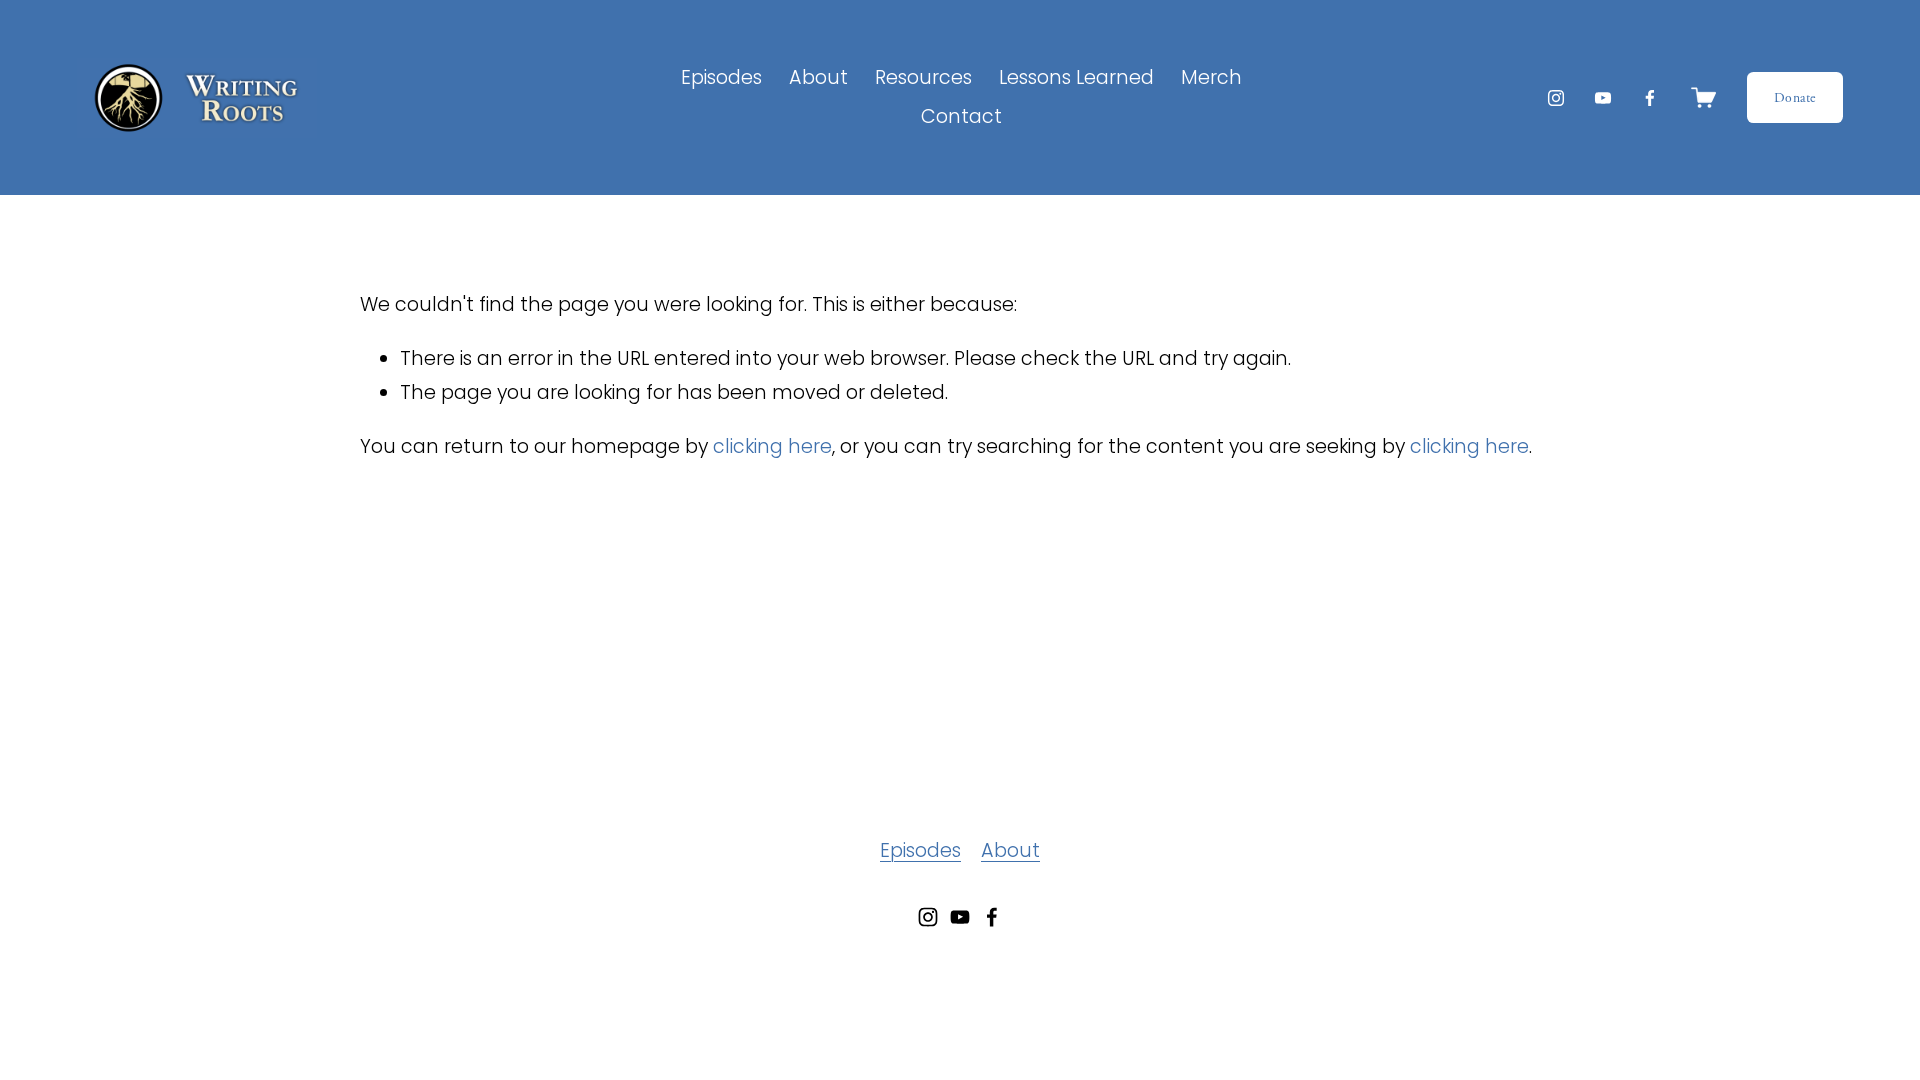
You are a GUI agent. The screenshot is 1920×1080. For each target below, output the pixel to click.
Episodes (721, 77)
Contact (961, 116)
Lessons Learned (1076, 77)
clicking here (772, 446)
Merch (1211, 77)
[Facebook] (1650, 98)
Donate (1795, 98)
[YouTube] (1603, 98)
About (1010, 850)
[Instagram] (1556, 98)
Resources (923, 77)
